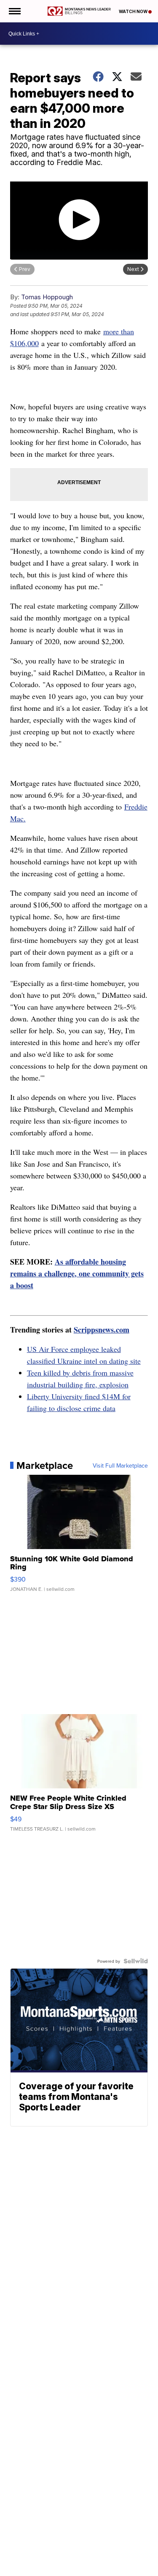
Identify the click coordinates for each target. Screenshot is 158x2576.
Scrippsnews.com (102, 1330)
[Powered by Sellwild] (136, 1961)
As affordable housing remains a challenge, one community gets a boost (77, 1273)
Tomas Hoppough (47, 297)
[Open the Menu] (14, 11)
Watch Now (134, 11)
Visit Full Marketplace (120, 1465)
